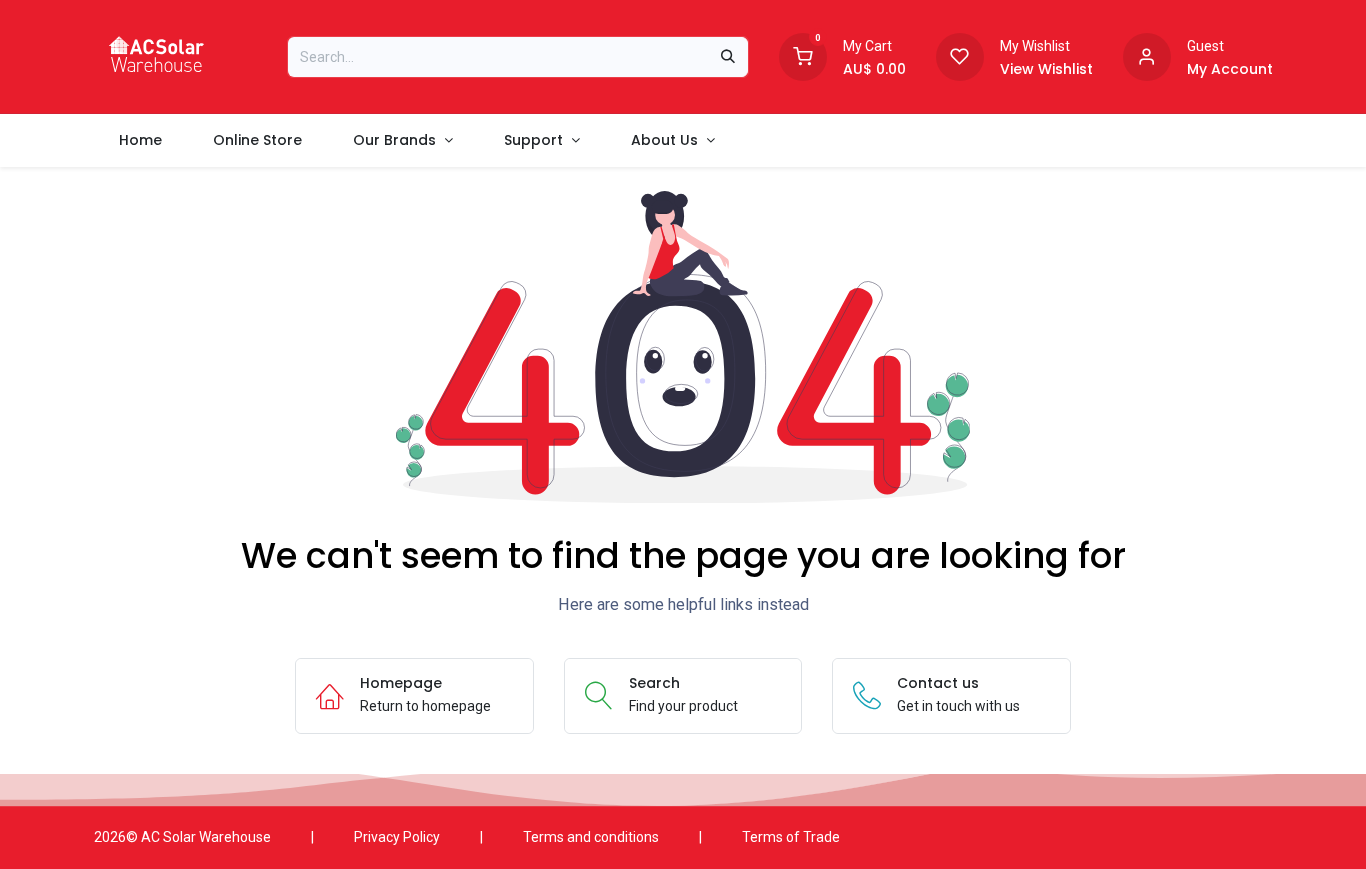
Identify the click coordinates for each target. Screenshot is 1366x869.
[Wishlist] (960, 55)
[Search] (728, 57)
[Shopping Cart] (803, 55)
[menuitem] (141, 140)
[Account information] (1147, 55)
